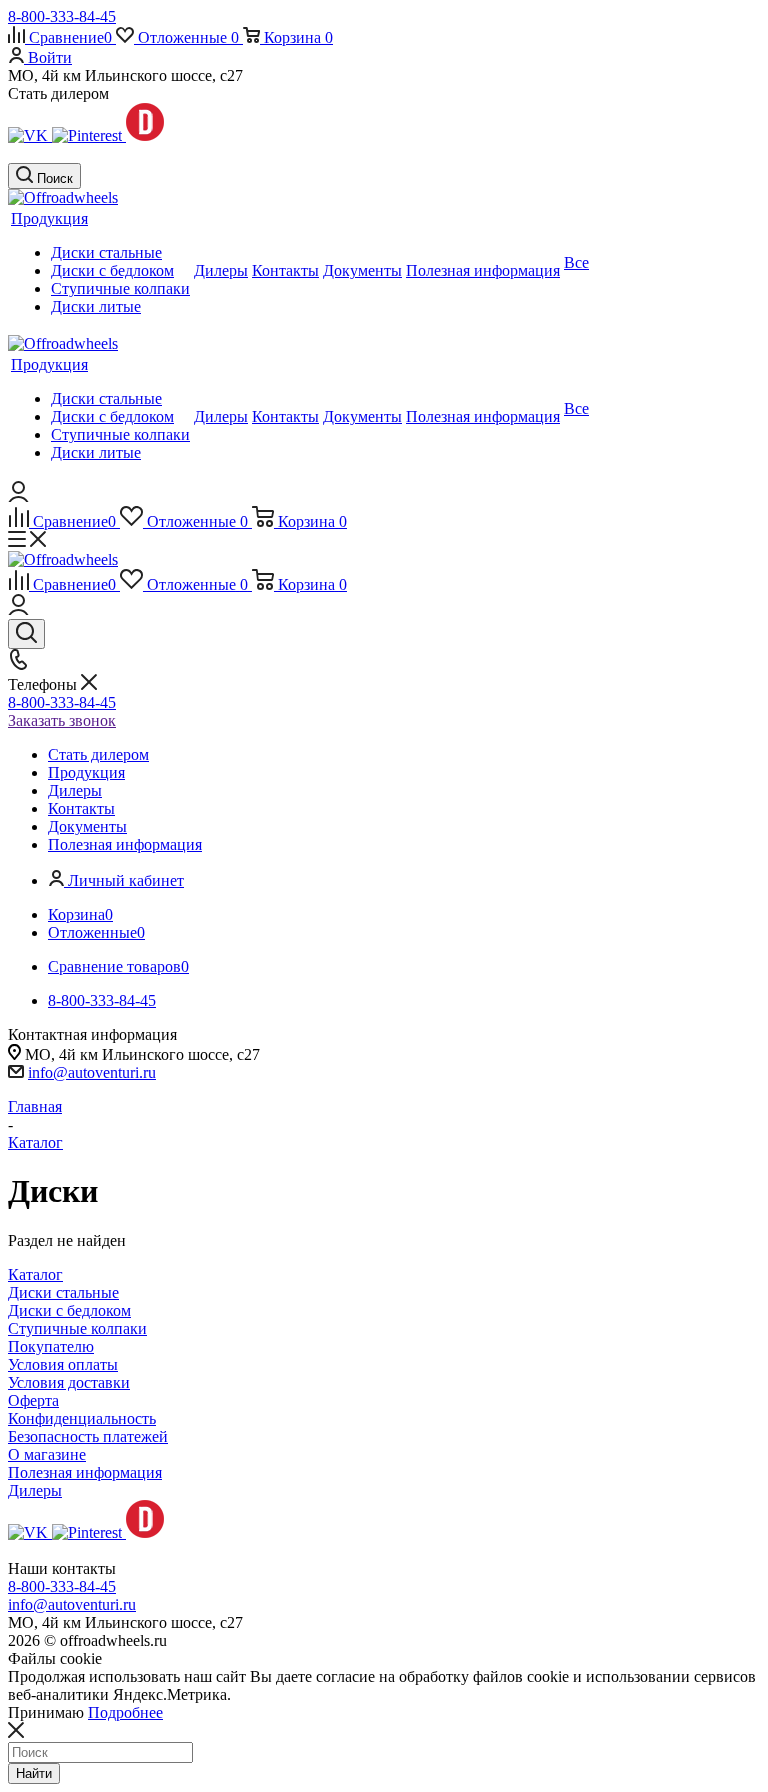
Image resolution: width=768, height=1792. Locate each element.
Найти (34, 1773)
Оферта (33, 1400)
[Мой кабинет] (18, 496)
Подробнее (125, 1712)
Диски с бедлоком (69, 1310)
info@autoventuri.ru (92, 1072)
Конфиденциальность (82, 1418)
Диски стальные (63, 1292)
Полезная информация (85, 1472)
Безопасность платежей (88, 1436)
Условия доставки (69, 1382)
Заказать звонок (62, 720)
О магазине (47, 1454)
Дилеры (35, 1490)
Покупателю (51, 1346)
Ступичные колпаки (77, 1328)
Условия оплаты (63, 1364)
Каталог (35, 1274)
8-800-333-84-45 (62, 16)
